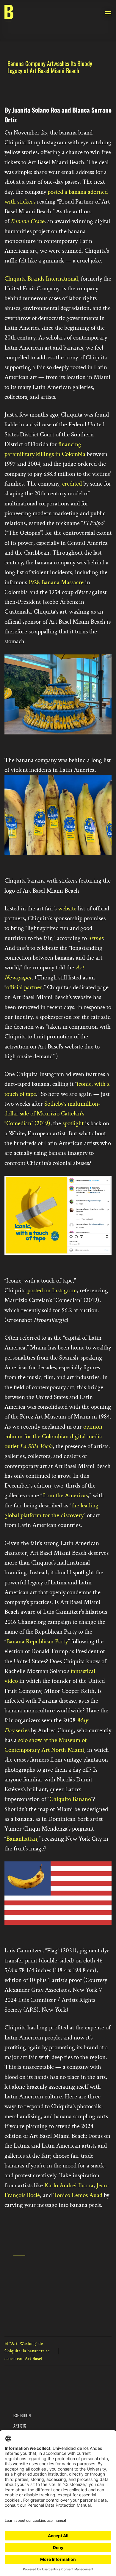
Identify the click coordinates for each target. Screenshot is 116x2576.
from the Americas (65, 1495)
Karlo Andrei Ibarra (68, 2185)
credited (72, 484)
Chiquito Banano (70, 1799)
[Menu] (108, 13)
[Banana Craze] (9, 13)
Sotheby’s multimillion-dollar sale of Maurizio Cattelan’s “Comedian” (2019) (52, 1114)
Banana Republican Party (37, 1641)
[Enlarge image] (12, 742)
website (66, 908)
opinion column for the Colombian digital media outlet (53, 1437)
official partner (24, 987)
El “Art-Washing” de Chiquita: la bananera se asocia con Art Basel (27, 2351)
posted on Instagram (52, 1290)
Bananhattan (22, 1839)
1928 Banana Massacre (56, 582)
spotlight (72, 1123)
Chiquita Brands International (41, 279)
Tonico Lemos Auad (78, 2195)
